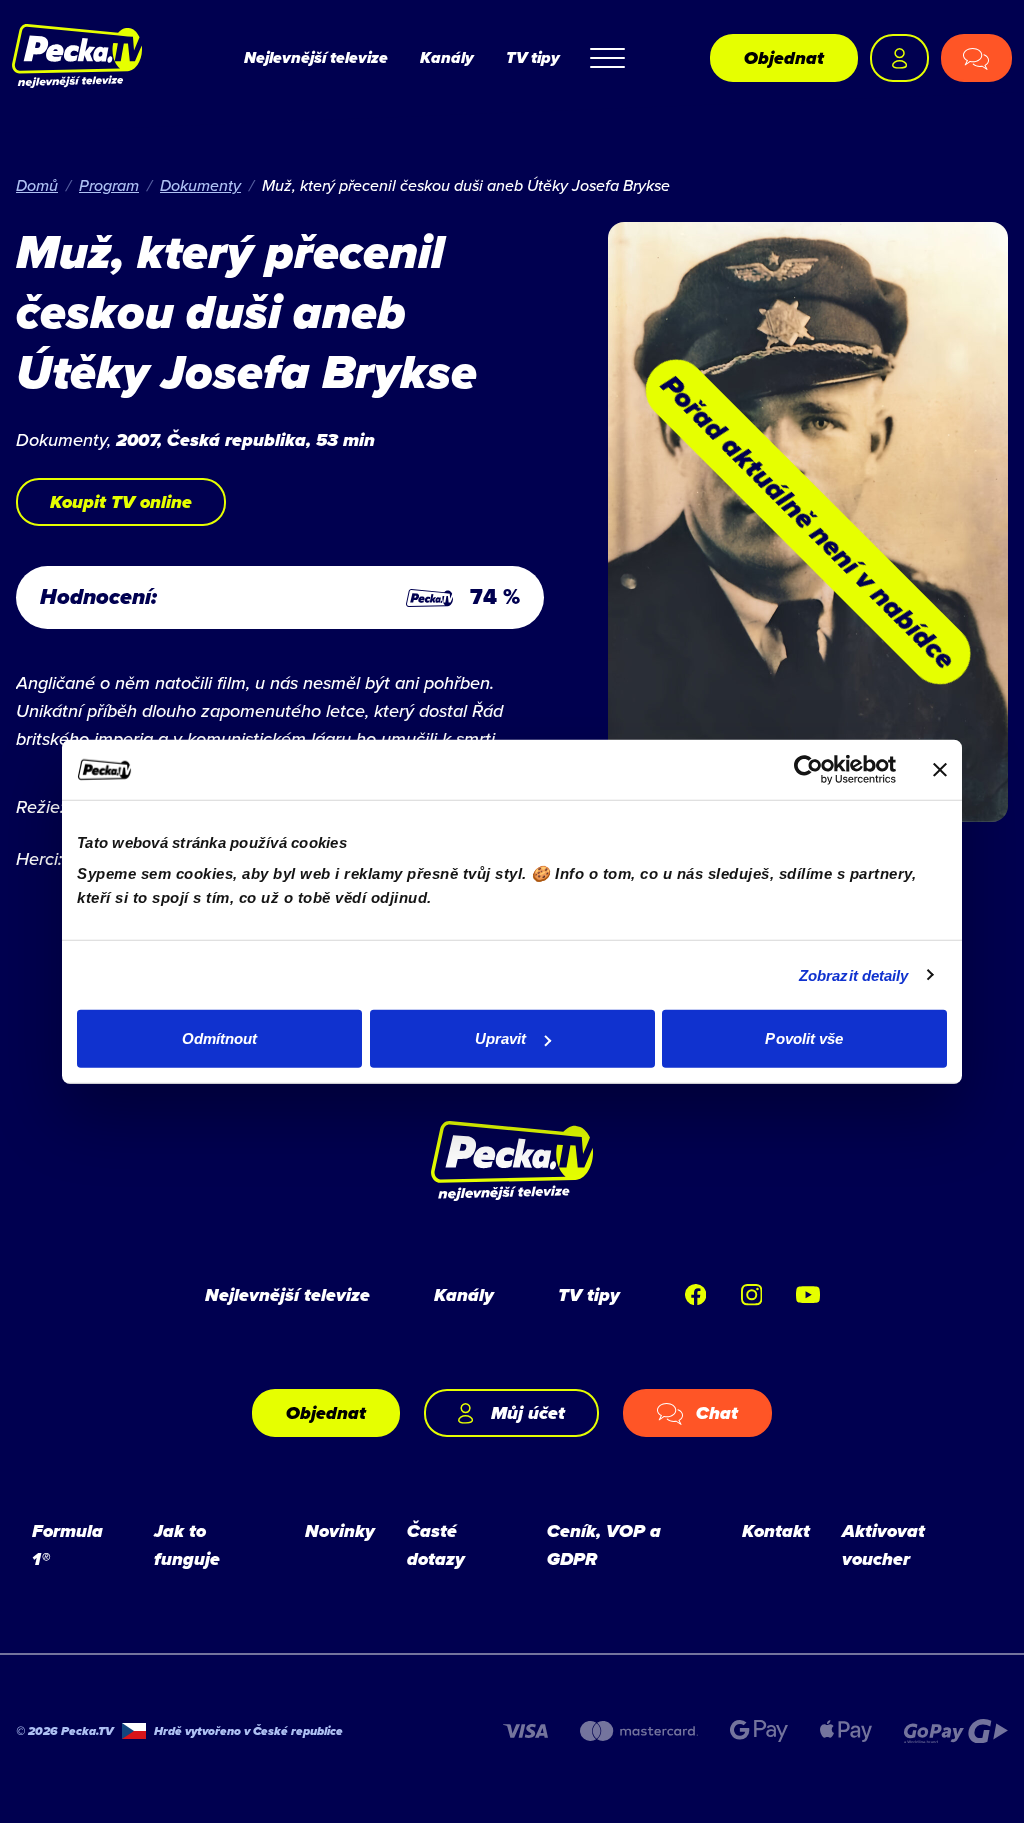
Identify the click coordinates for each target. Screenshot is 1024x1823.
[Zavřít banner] (940, 769)
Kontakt (776, 1531)
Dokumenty (200, 185)
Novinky (340, 1531)
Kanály (447, 57)
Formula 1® (67, 1545)
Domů (37, 185)
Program (109, 185)
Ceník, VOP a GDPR (604, 1545)
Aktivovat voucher (883, 1545)
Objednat (784, 58)
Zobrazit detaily (854, 974)
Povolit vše (804, 1038)
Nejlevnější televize (316, 57)
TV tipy (533, 57)
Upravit (501, 1038)
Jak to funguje (187, 1545)
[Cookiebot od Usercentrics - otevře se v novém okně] (808, 769)
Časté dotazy (436, 1545)
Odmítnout (220, 1038)
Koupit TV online (121, 502)
